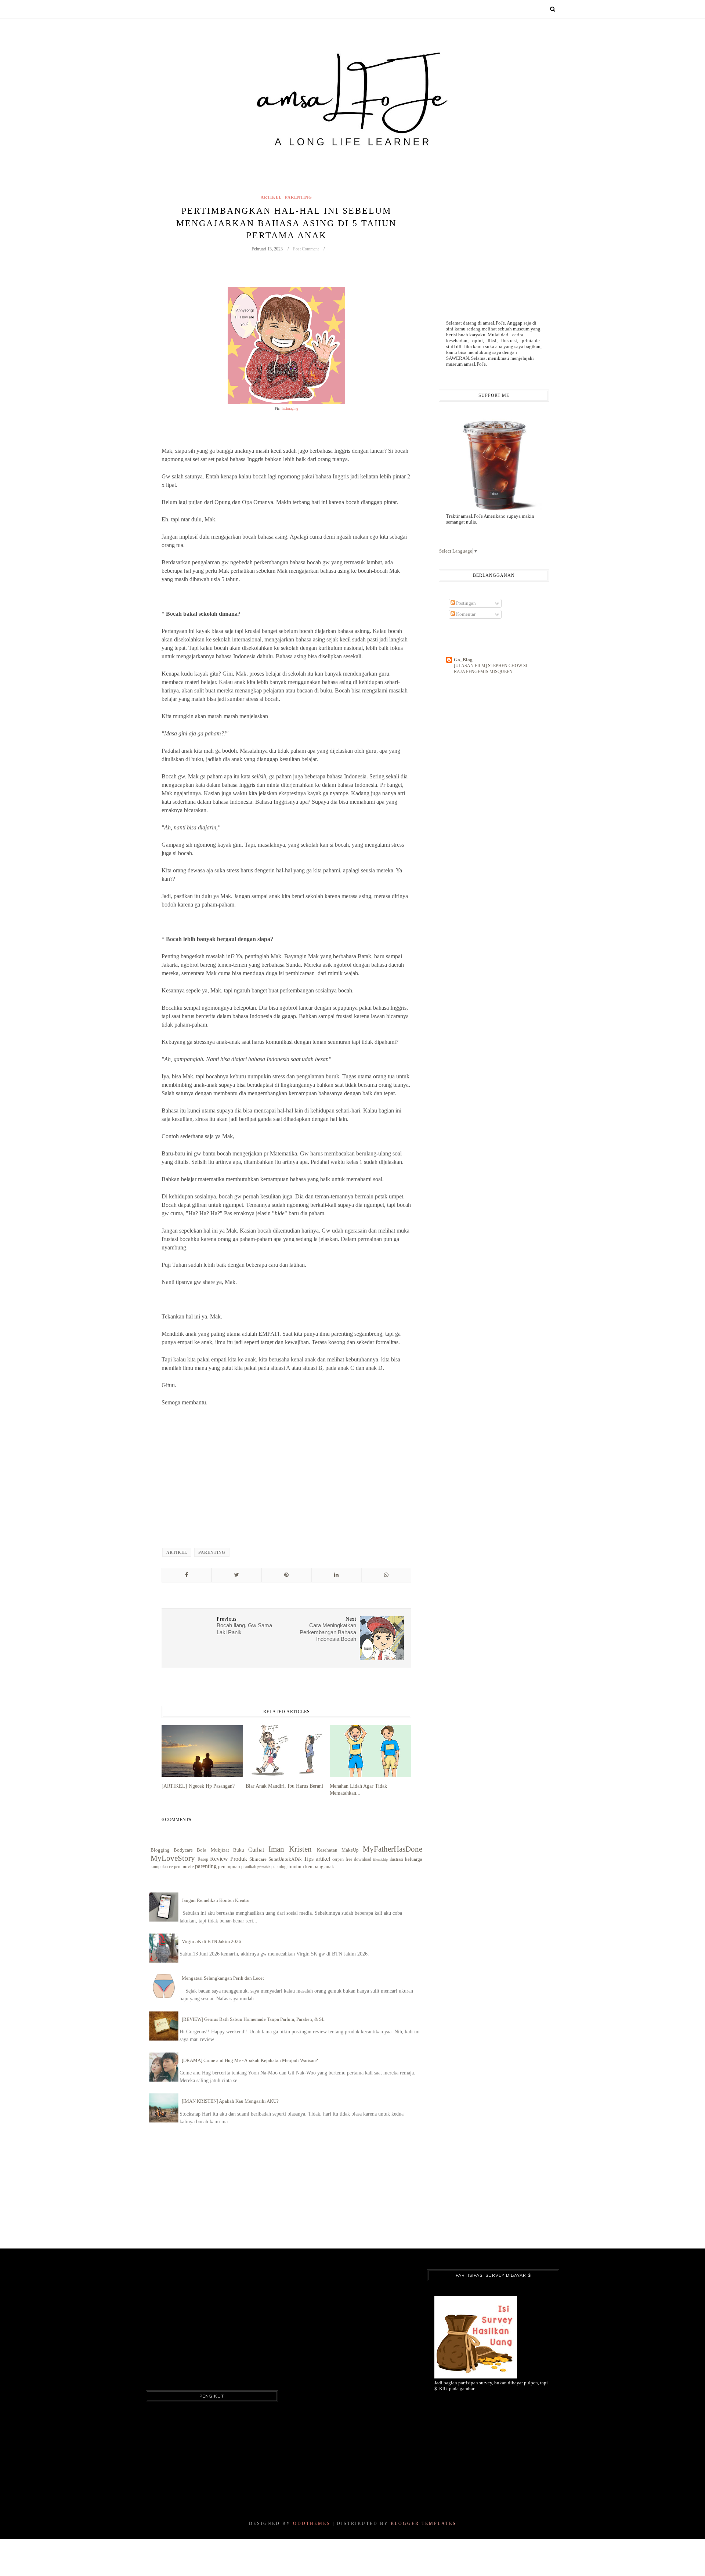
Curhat (256, 1850)
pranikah (249, 1867)
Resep (203, 1859)
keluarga (414, 1859)
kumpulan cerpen (165, 1867)
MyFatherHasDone (393, 1849)
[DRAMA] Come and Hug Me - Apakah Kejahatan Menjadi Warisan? (250, 2060)
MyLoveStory (173, 1858)
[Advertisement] (286, 1484)
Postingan (465, 603)
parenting (299, 197)
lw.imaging (290, 408)
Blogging (160, 1850)
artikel (271, 197)
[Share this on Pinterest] (286, 1575)
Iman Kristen (290, 1849)
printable (264, 1867)
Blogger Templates (424, 2523)
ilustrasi (396, 1859)
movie (188, 1866)
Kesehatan (327, 1850)
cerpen (338, 1859)
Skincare (258, 1859)
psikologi (279, 1867)
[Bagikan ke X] (236, 1575)
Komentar (465, 614)
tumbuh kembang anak (311, 1866)
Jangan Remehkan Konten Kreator (216, 1900)
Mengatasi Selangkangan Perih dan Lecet (223, 1978)
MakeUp (350, 1850)
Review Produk (229, 1859)
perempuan (229, 1866)
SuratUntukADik (285, 1859)
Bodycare (183, 1850)
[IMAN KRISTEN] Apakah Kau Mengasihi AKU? (230, 2101)
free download (358, 1859)
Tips (309, 1859)
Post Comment (306, 249)
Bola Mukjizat (213, 1850)
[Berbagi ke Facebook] (187, 1575)
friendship (380, 1859)
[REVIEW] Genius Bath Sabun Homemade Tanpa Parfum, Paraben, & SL (253, 2019)
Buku (239, 1850)
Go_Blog (463, 660)
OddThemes (312, 2523)
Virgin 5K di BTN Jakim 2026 (211, 1941)
